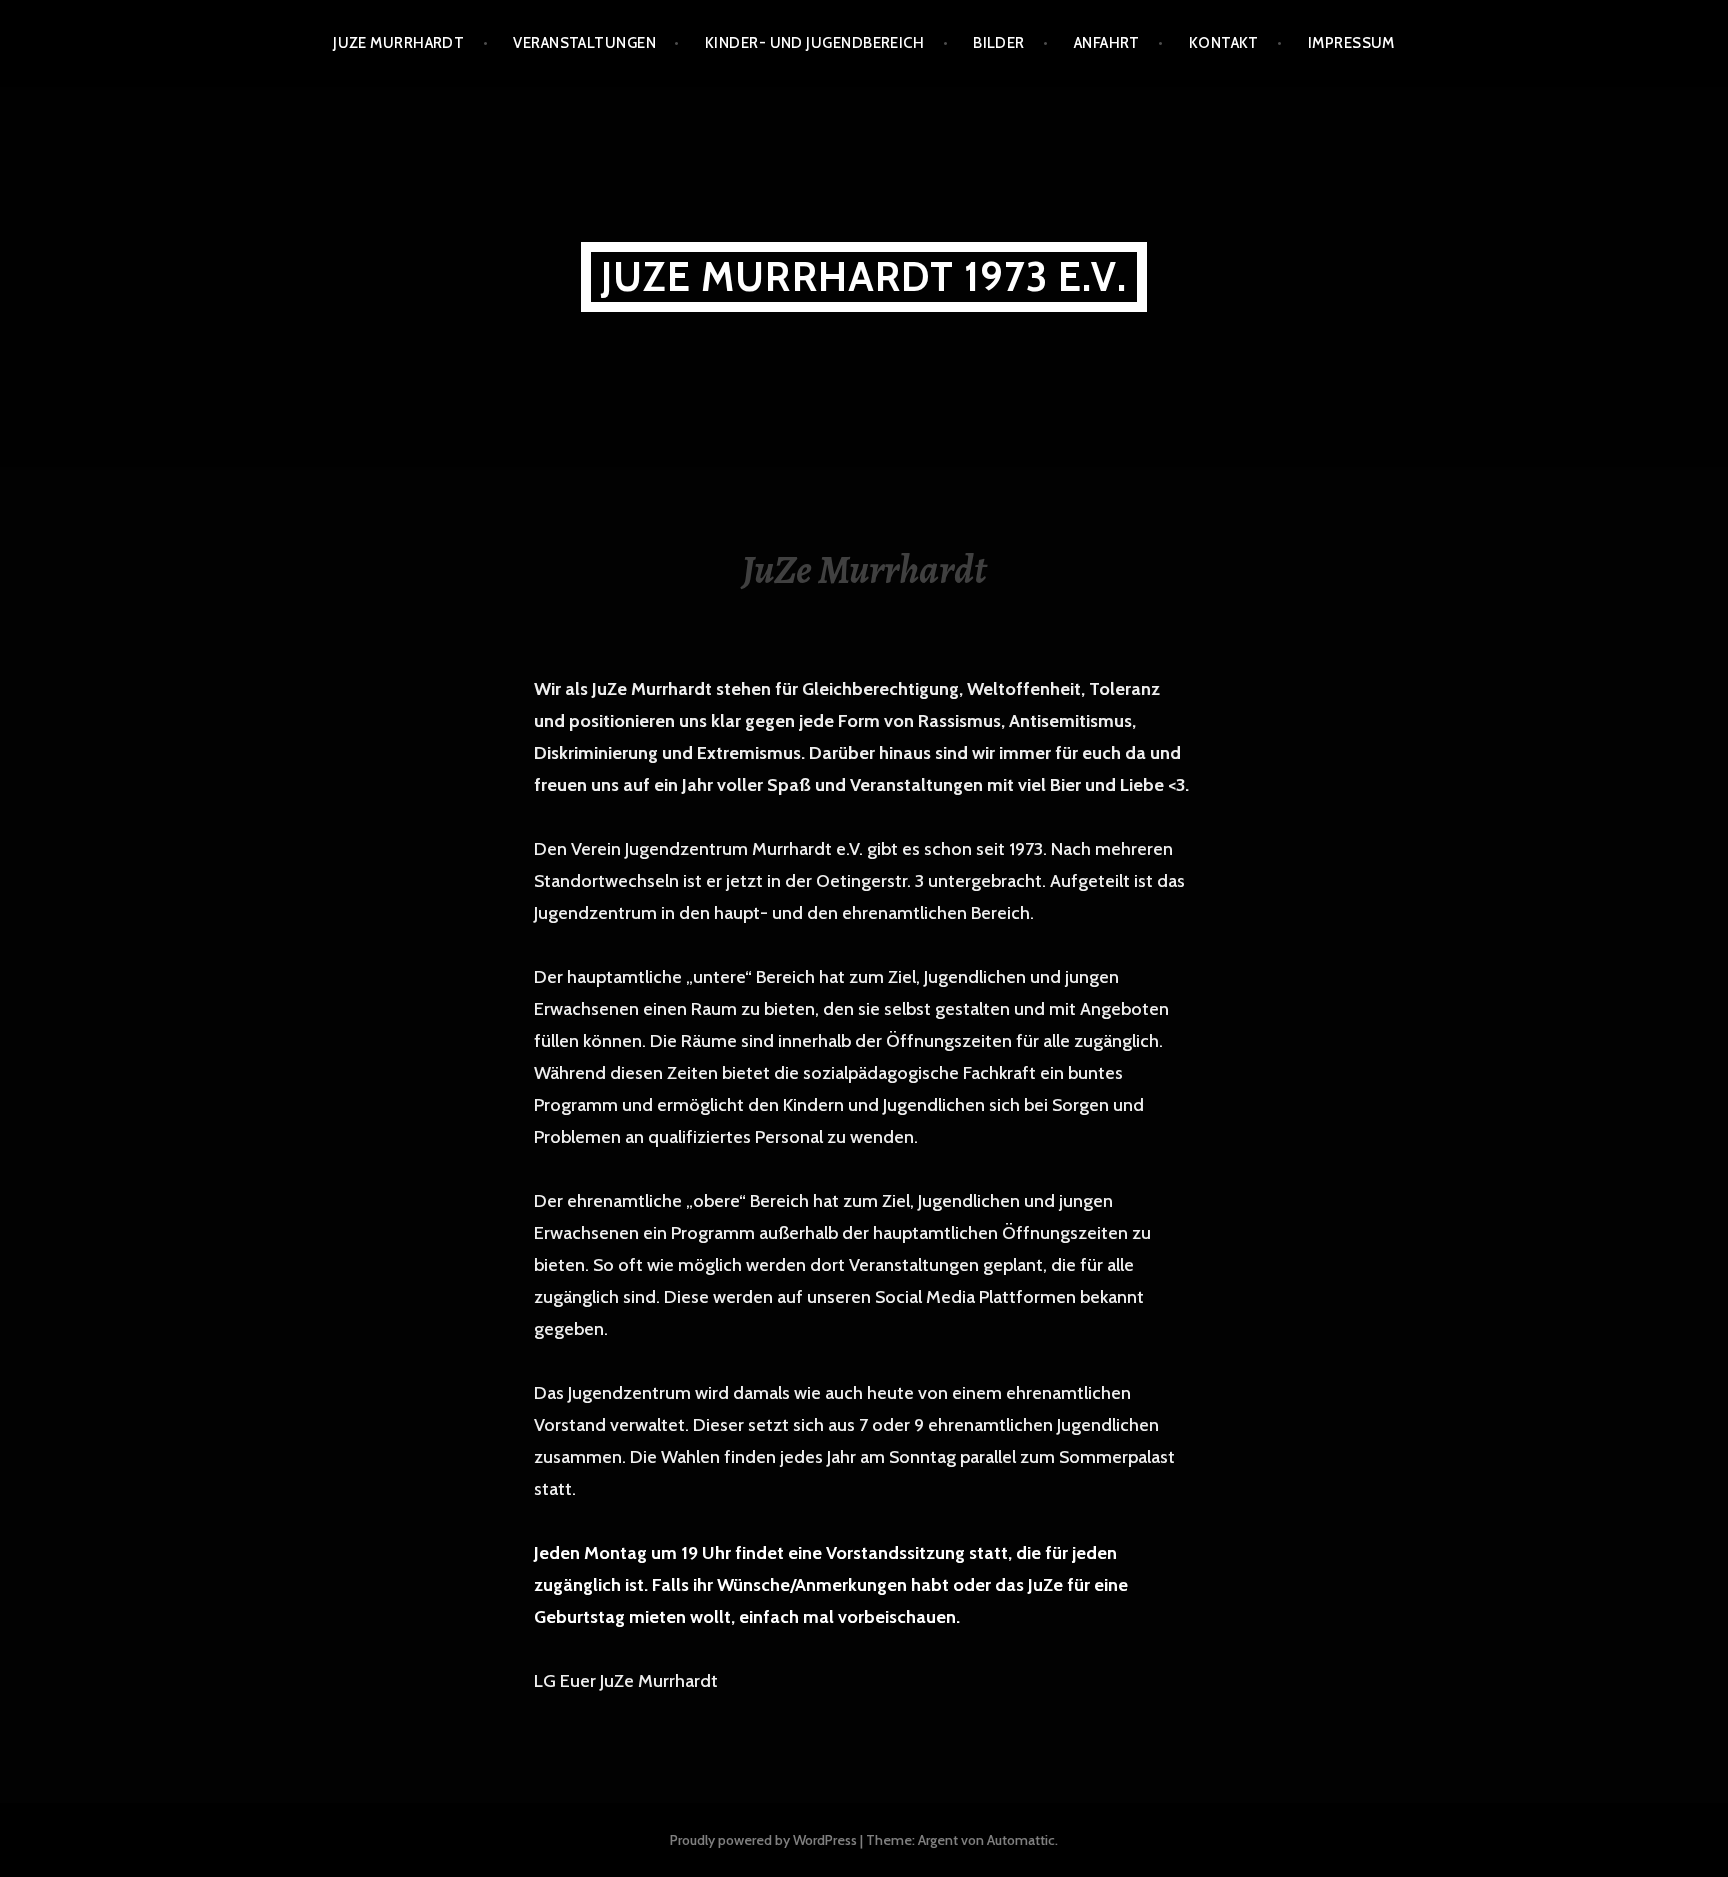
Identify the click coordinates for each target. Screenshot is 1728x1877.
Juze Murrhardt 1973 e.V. (864, 276)
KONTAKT (1224, 43)
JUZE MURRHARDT (398, 43)
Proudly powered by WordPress (763, 1840)
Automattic (1021, 1840)
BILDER (999, 43)
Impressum (1351, 43)
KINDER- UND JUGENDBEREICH (814, 43)
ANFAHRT (1107, 43)
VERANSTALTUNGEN (584, 43)
